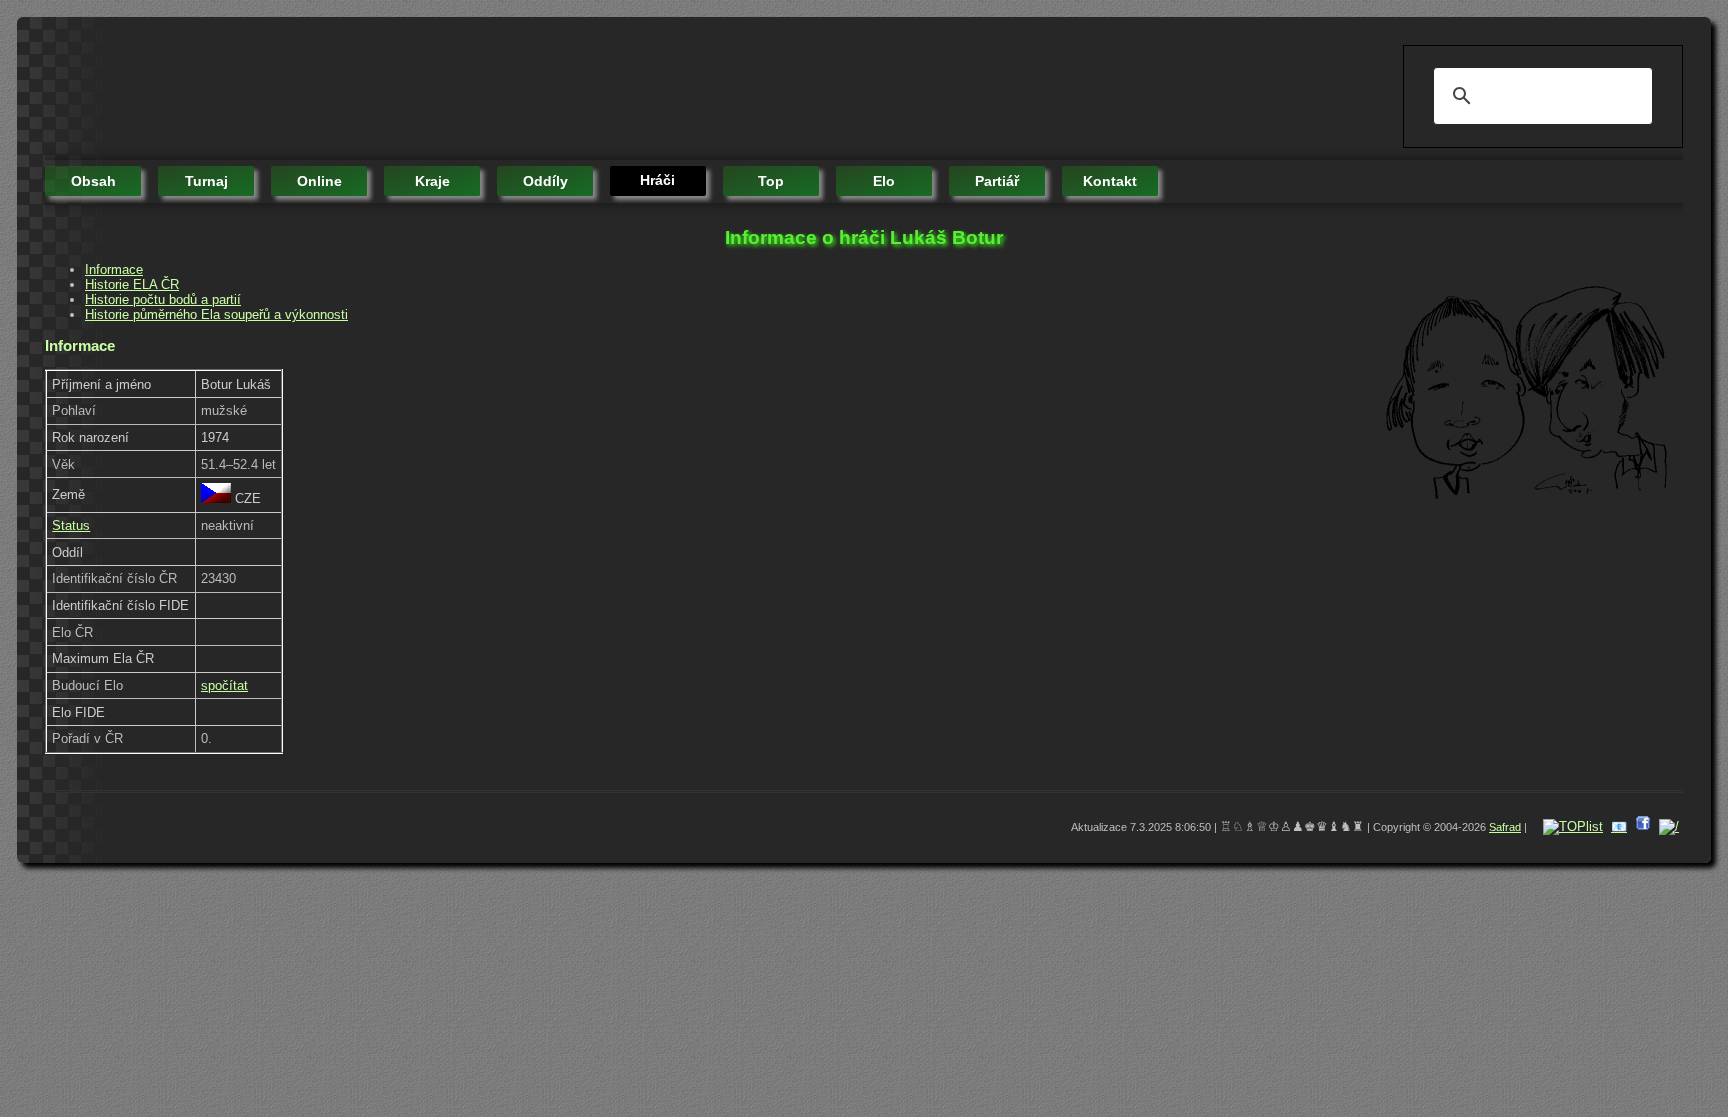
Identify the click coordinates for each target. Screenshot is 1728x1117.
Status (71, 525)
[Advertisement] (409, 90)
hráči (657, 180)
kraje (432, 181)
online (319, 181)
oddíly (545, 181)
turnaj (206, 181)
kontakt (1110, 181)
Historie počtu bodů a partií (163, 299)
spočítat (224, 685)
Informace (114, 269)
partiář (997, 181)
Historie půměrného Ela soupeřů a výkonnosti (216, 314)
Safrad (1505, 827)
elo (884, 181)
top (771, 181)
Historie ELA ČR (132, 284)
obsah (93, 181)
